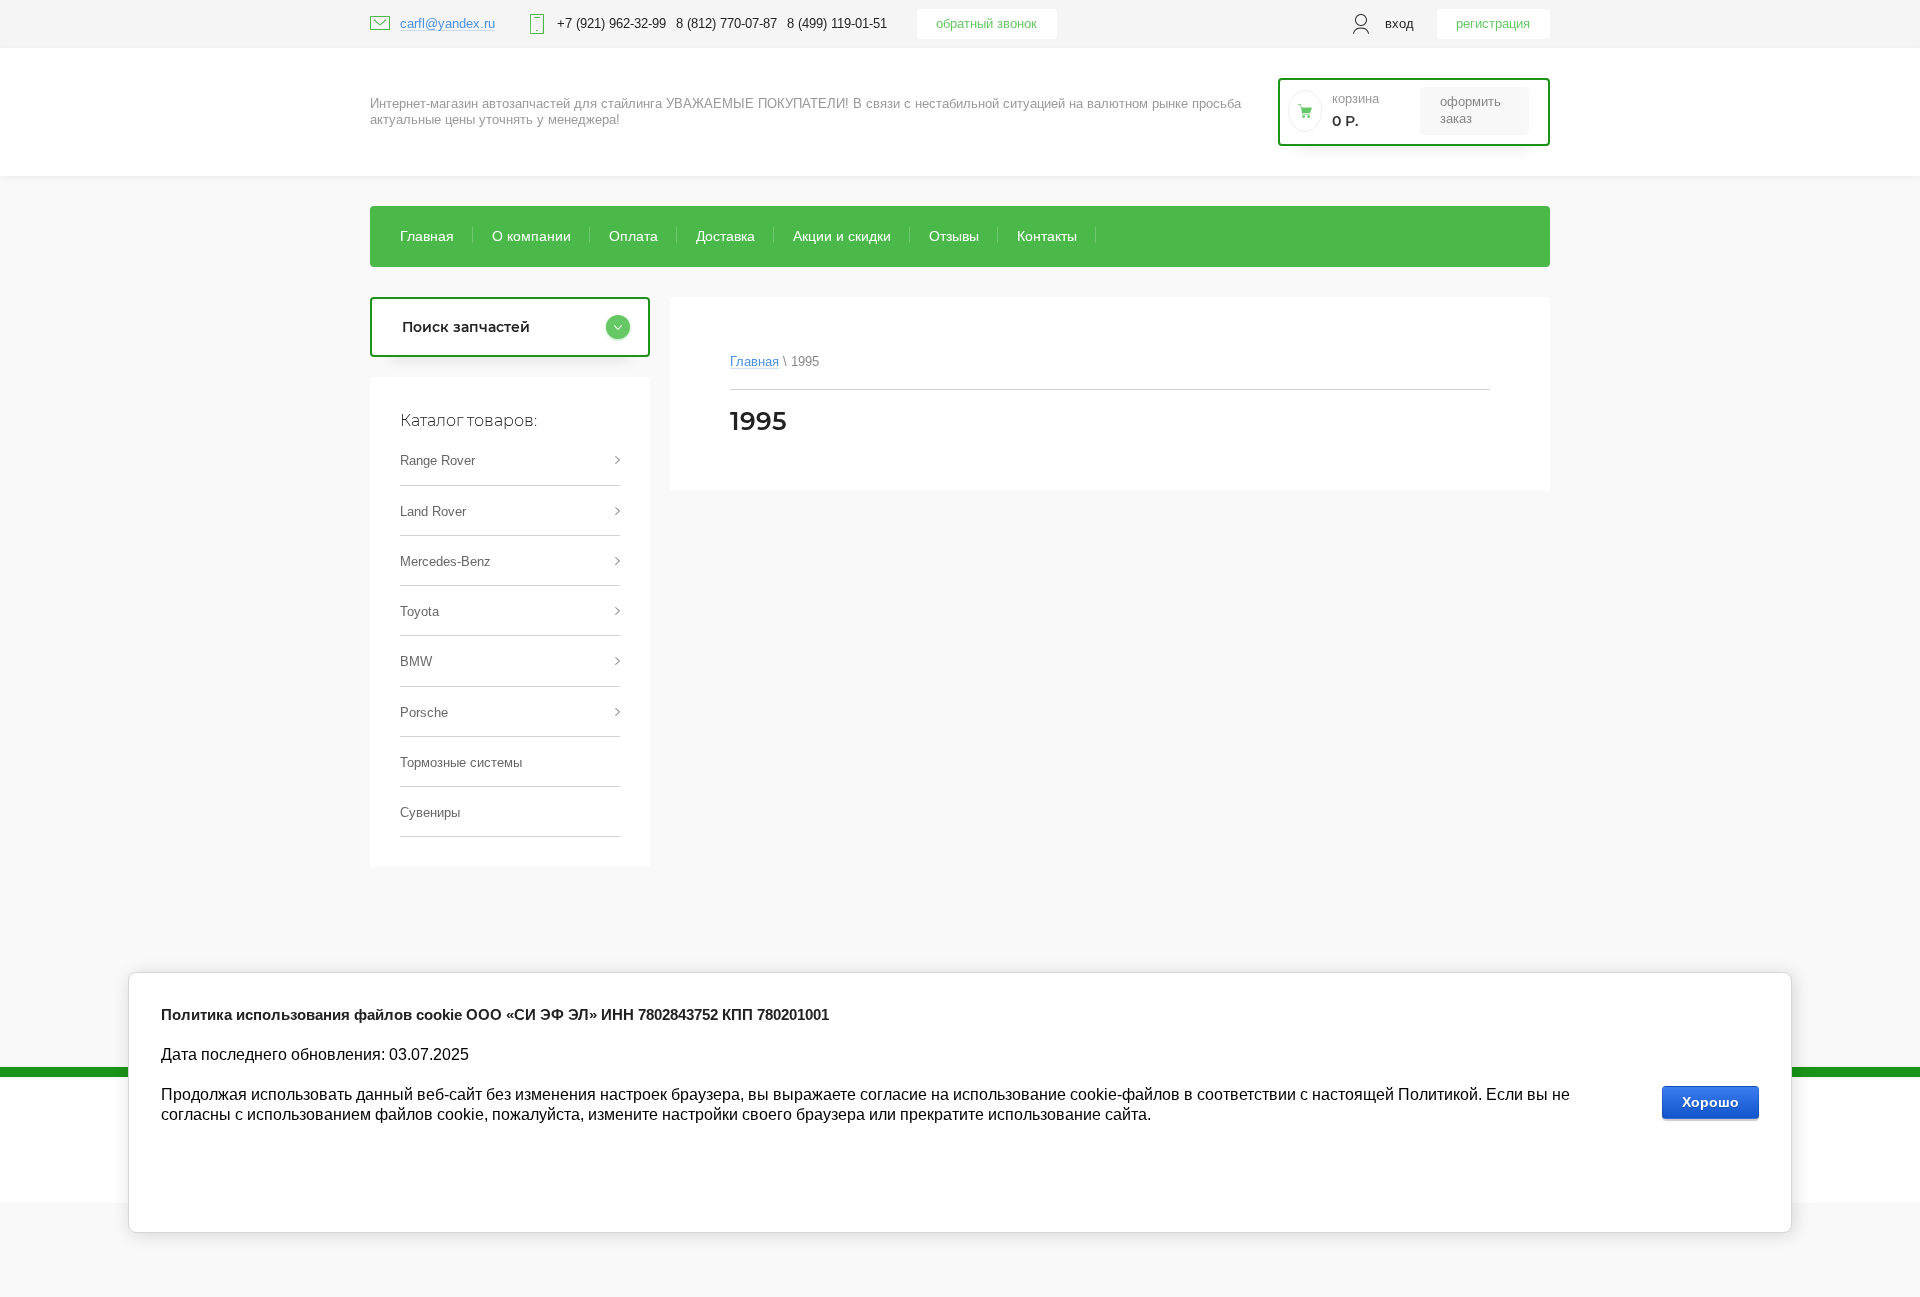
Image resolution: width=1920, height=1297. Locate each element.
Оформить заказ (1470, 109)
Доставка (725, 236)
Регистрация (1493, 23)
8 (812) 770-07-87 (726, 23)
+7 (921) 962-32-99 (611, 23)
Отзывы (954, 236)
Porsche (424, 712)
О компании (531, 236)
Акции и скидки (842, 236)
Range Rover (437, 460)
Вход (1399, 23)
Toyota (419, 611)
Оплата (633, 236)
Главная (427, 236)
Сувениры (430, 812)
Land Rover (433, 511)
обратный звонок (986, 23)
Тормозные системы (461, 762)
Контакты (1047, 236)
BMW (416, 661)
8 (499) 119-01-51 (837, 23)
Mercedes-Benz (445, 561)
